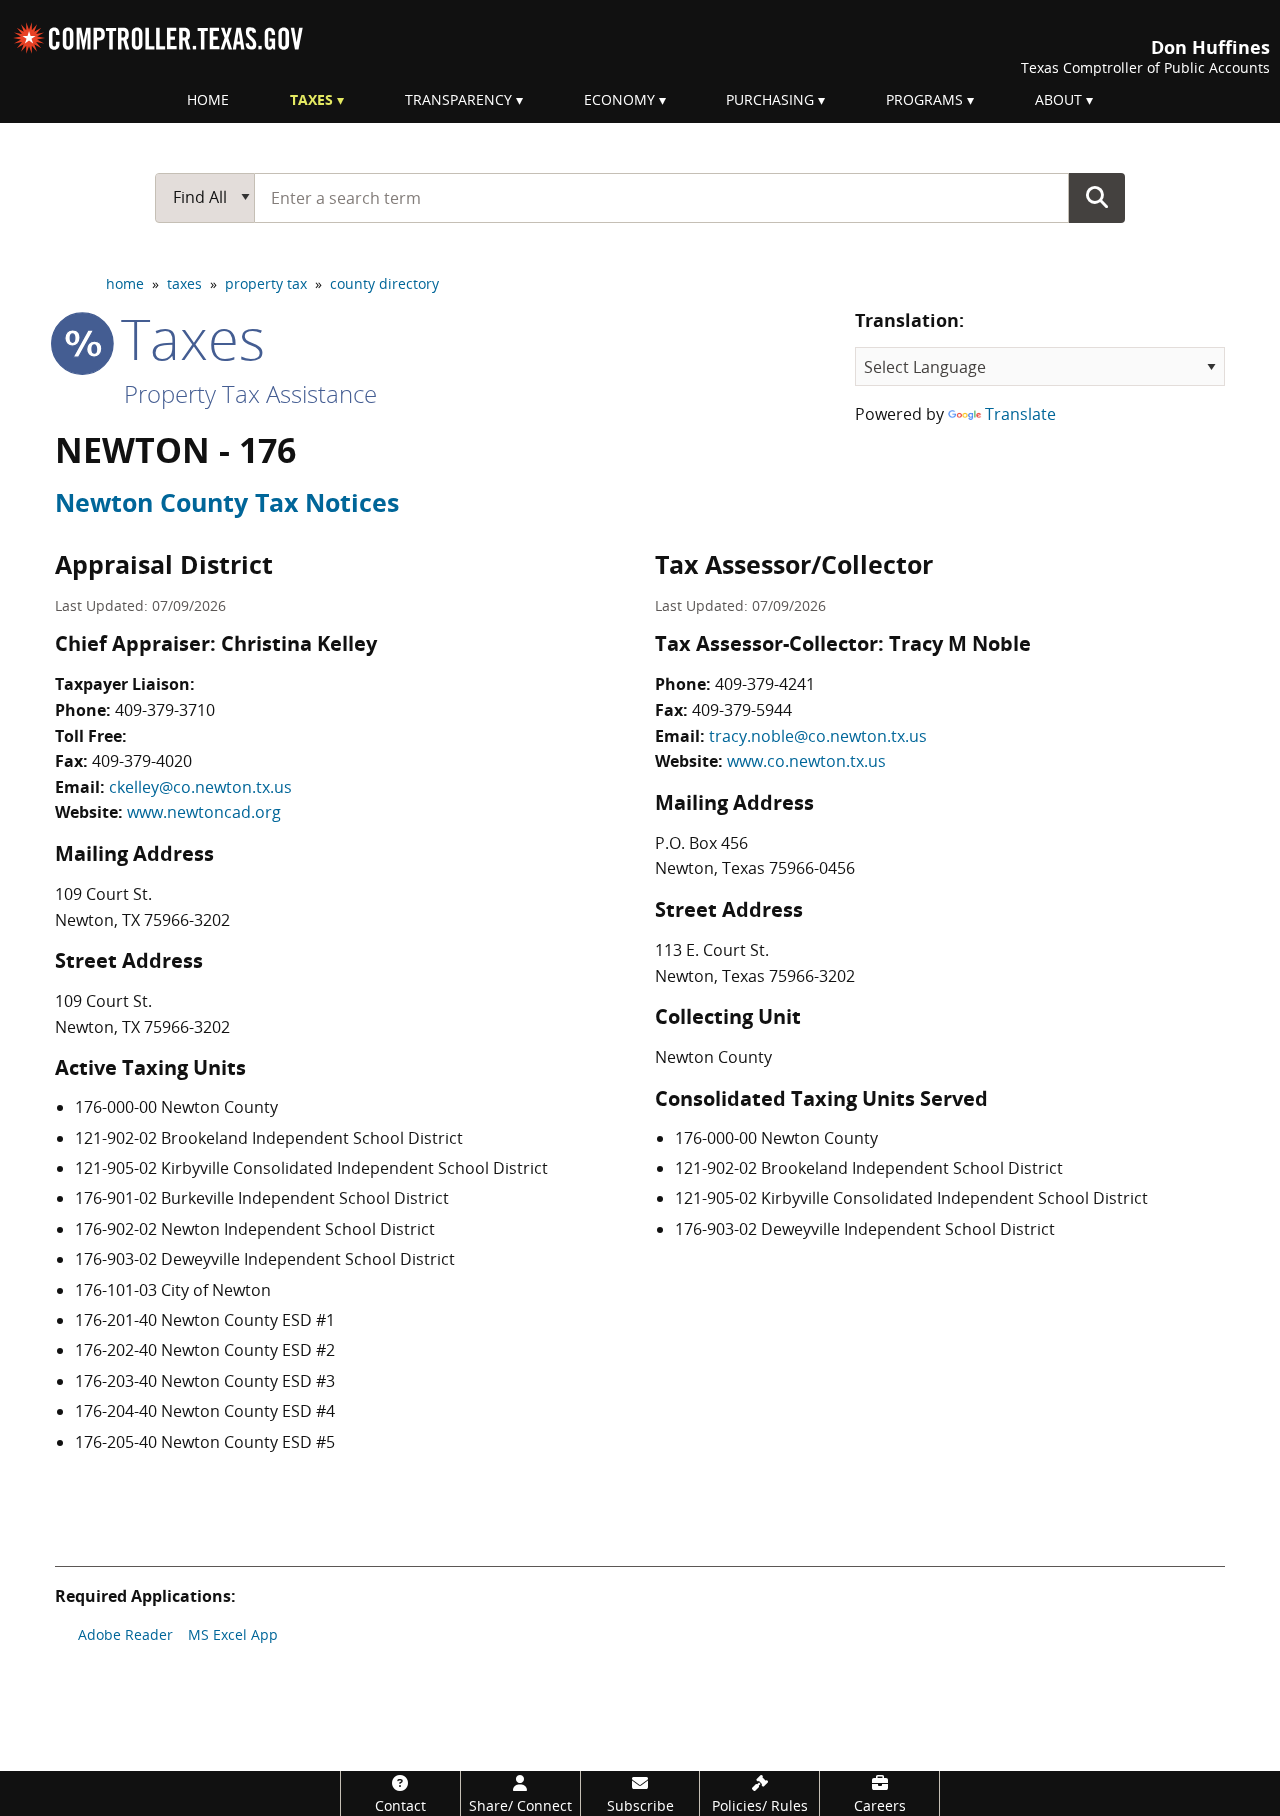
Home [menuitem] (208, 99)
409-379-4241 (765, 684)
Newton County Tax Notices (227, 502)
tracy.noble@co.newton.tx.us (818, 736)
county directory (384, 283)
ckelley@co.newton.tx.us (200, 787)
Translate (1020, 414)
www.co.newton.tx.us (806, 761)
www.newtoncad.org (204, 812)
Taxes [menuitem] (311, 99)
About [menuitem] (1058, 99)
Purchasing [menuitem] (770, 99)
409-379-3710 (165, 710)
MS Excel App (233, 1634)
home (125, 283)
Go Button (1097, 197)
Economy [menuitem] (619, 99)
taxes (184, 283)
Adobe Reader (125, 1634)
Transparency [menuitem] (458, 99)
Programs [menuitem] (924, 99)
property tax (266, 283)
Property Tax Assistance (250, 393)
